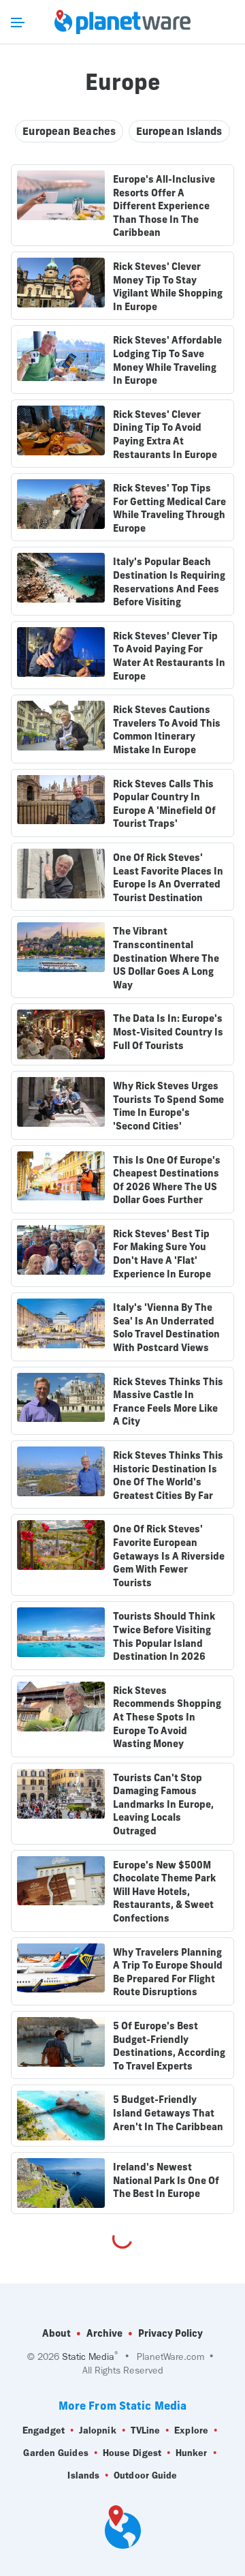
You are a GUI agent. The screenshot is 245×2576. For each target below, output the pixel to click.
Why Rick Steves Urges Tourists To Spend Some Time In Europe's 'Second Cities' (168, 1106)
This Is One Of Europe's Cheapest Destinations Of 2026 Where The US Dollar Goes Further (167, 1180)
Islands (83, 2475)
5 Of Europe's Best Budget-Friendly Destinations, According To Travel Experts (169, 2046)
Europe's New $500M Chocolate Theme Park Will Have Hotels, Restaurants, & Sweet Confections (164, 1892)
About (56, 2333)
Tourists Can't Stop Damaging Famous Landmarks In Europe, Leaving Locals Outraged (163, 1804)
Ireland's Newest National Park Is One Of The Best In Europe (166, 2180)
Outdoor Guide (145, 2475)
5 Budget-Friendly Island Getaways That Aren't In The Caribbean (168, 2113)
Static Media (88, 2357)
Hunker (192, 2453)
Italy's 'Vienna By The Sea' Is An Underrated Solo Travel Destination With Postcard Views (166, 1328)
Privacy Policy (170, 2333)
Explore (191, 2430)
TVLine (146, 2430)
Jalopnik (98, 2430)
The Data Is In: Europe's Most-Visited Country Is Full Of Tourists (168, 1032)
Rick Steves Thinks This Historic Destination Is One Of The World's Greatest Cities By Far (168, 1475)
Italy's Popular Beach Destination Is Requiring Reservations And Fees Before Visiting (169, 582)
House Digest (132, 2453)
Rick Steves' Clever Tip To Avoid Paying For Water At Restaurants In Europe (169, 656)
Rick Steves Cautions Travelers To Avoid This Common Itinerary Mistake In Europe (167, 730)
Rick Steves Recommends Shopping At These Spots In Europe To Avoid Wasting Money (167, 1717)
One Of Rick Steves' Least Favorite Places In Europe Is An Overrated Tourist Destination (168, 878)
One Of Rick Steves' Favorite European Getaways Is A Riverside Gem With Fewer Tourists (169, 1556)
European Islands (179, 131)
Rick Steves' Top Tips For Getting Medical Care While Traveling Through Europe (169, 508)
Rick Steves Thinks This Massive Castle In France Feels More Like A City (168, 1402)
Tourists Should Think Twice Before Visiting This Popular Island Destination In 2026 (164, 1636)
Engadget (44, 2430)
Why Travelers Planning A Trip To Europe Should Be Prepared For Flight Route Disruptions (168, 1972)
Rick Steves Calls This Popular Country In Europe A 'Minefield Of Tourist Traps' (164, 804)
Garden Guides (55, 2453)
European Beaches (69, 131)
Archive (104, 2333)
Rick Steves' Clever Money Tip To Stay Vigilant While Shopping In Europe (168, 287)
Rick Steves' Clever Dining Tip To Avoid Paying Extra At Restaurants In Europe (165, 435)
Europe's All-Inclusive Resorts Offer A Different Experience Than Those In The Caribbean (164, 206)
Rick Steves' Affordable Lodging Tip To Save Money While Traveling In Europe (167, 360)
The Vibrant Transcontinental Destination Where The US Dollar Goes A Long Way (166, 958)
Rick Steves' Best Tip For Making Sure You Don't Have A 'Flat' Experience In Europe (162, 1254)
